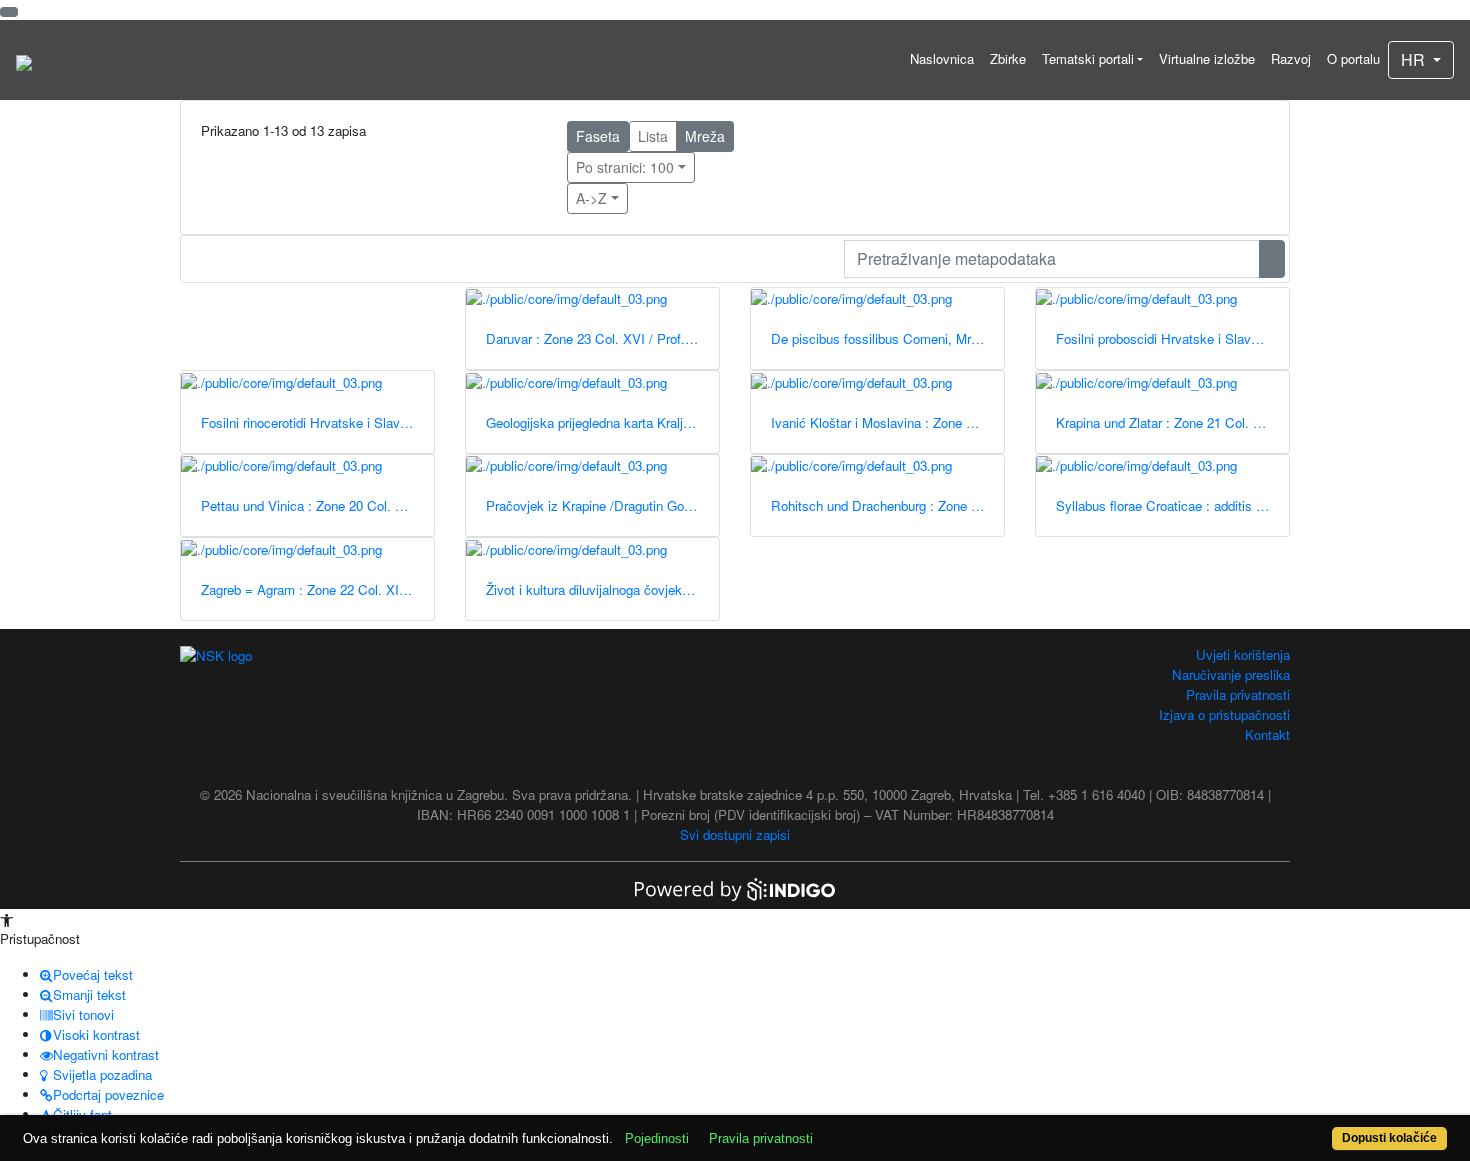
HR (1415, 59)
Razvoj (1291, 58)
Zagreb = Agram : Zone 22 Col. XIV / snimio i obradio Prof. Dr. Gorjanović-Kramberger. (317, 589)
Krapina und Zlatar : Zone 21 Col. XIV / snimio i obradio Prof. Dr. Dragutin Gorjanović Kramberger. (1172, 422)
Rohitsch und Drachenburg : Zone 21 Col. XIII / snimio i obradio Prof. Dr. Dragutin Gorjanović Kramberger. (887, 505)
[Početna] (24, 60)
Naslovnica (942, 58)
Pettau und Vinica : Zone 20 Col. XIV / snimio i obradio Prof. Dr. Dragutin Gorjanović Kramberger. (317, 505)
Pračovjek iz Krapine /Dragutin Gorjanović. (602, 505)
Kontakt (1267, 734)
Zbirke (1008, 58)
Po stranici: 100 (625, 167)
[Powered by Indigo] (735, 887)
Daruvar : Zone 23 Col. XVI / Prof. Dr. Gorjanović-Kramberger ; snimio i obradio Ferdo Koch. (602, 338)
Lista (653, 136)
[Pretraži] (1272, 259)
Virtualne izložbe (1207, 58)
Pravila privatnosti (1238, 694)
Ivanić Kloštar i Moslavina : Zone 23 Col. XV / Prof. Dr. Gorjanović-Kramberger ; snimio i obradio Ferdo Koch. (887, 422)
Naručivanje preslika (1231, 674)
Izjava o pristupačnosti (1224, 714)
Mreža (705, 136)
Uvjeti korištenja (1243, 654)
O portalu (1353, 58)
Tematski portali (1088, 58)
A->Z (591, 198)
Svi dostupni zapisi (735, 834)
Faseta (598, 136)
